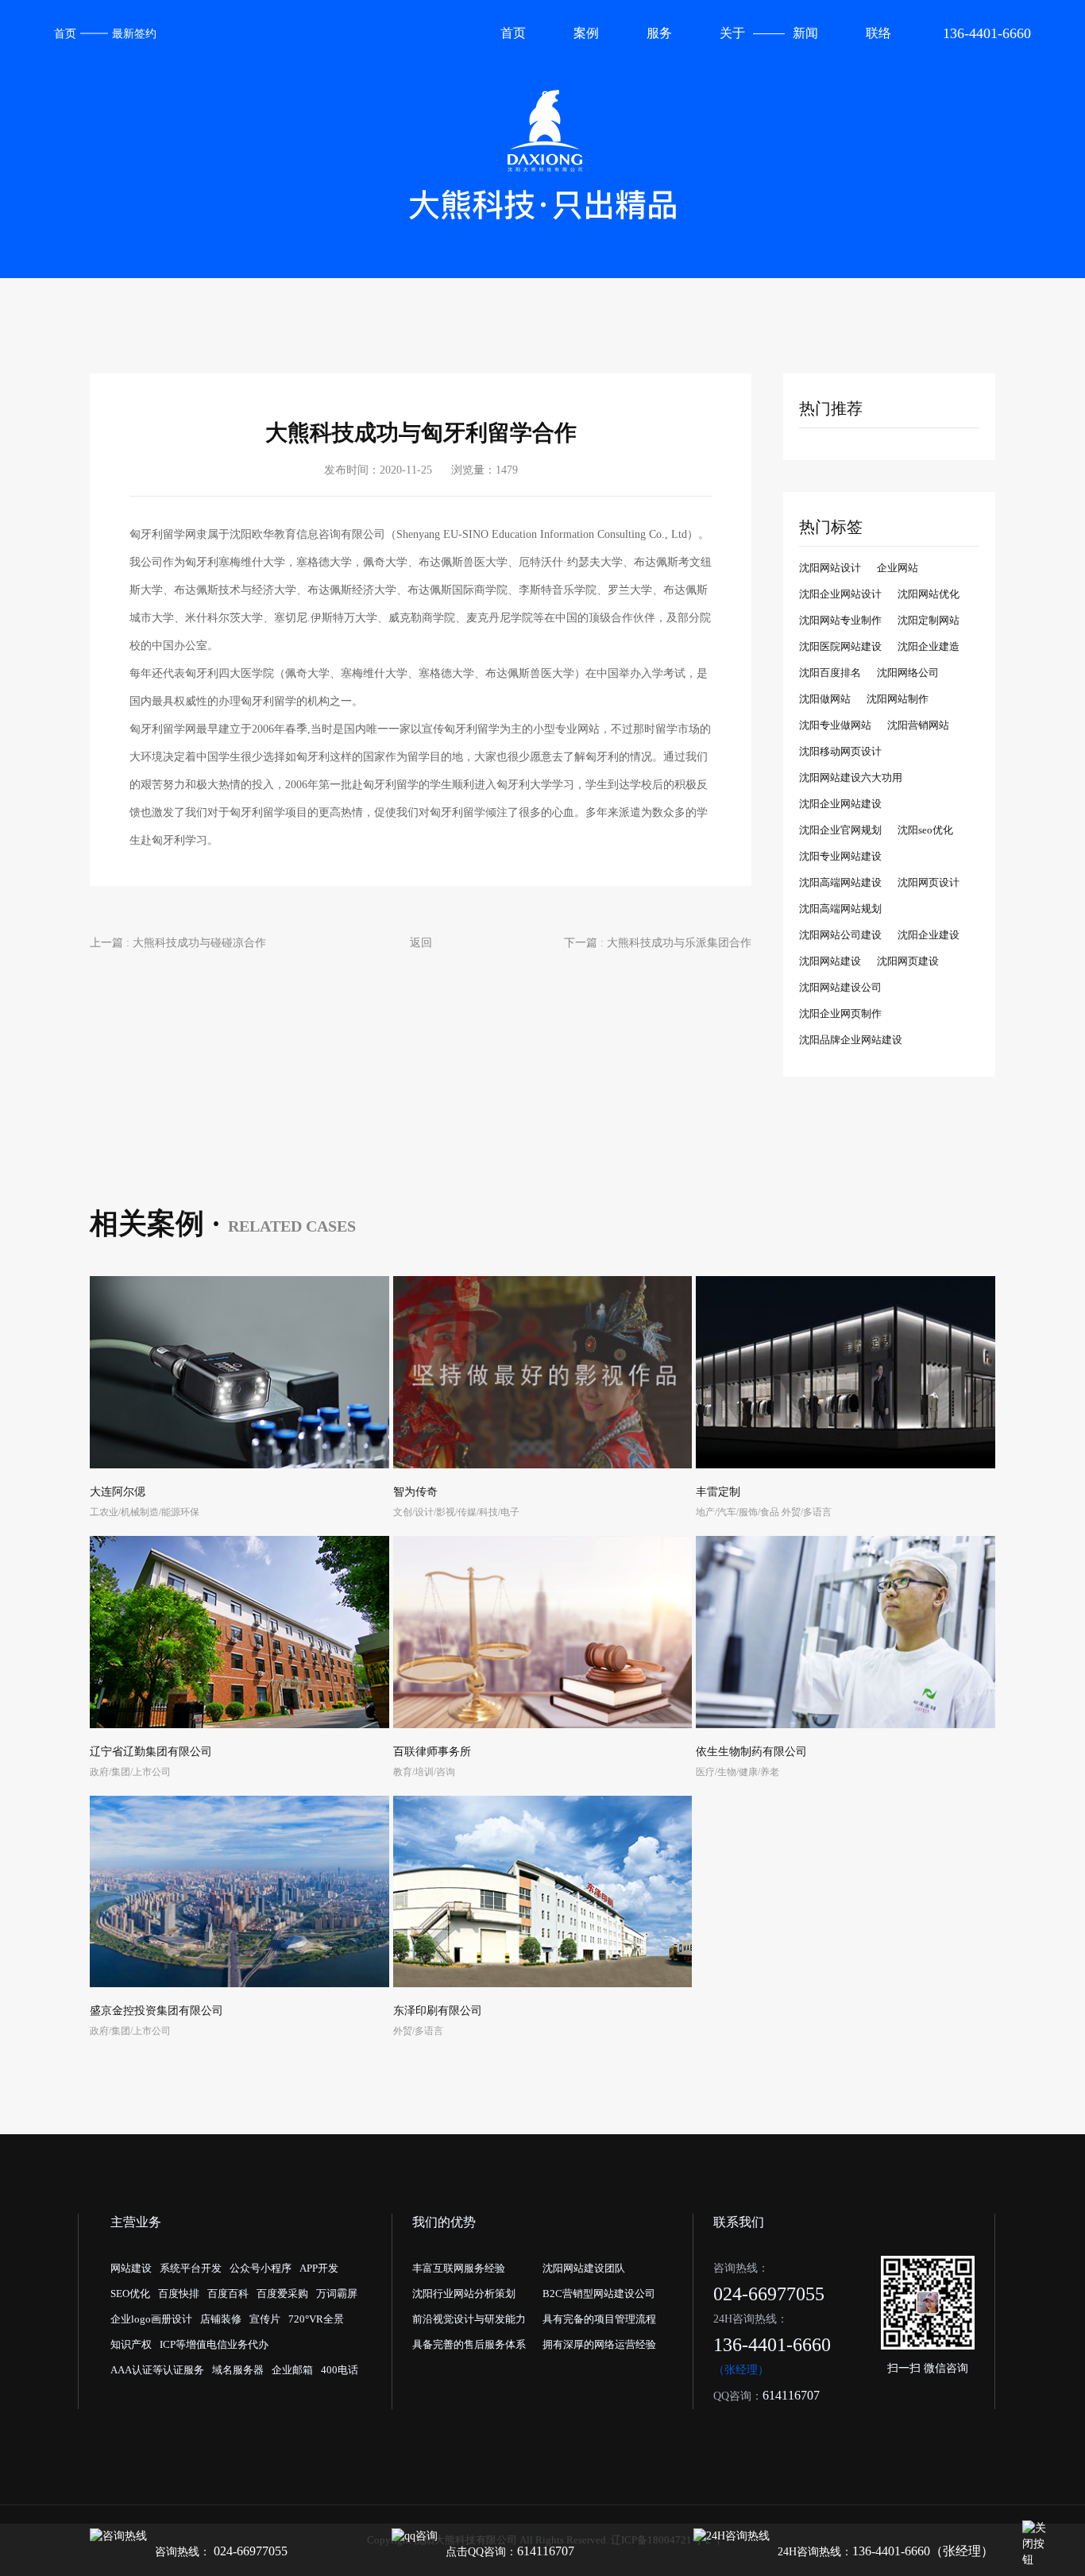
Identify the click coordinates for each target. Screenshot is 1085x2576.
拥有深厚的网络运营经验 (599, 2344)
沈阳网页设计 (929, 882)
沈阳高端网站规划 (840, 909)
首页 (65, 34)
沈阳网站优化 (929, 594)
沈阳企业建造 (929, 646)
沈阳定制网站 (929, 620)
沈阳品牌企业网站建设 (851, 1040)
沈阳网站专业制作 (840, 620)
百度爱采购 (282, 2294)
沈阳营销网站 (918, 725)
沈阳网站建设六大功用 (851, 777)
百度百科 (228, 2294)
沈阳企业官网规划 (840, 830)
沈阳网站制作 (898, 699)
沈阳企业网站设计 (840, 594)
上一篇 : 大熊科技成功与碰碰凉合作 (178, 943)
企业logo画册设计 (151, 2319)
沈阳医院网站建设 (840, 646)
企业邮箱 (292, 2370)
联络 (878, 33)
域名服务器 (238, 2370)
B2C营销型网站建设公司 (599, 2294)
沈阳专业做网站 (835, 725)
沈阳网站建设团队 (584, 2268)
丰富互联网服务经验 (459, 2268)
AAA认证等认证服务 (157, 2370)
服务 (659, 33)
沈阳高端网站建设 (840, 882)
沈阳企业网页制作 (840, 1013)
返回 (421, 943)
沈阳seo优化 (925, 830)
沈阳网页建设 (908, 961)
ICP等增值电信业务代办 (214, 2344)
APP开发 (319, 2268)
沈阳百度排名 (830, 673)
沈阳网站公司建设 (840, 935)
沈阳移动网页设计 (840, 751)
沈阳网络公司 (908, 673)
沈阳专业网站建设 (840, 856)
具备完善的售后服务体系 (469, 2344)
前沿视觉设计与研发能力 (469, 2319)
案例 (586, 33)
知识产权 (131, 2344)
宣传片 (265, 2319)
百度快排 (179, 2294)
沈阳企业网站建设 (840, 804)
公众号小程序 (261, 2268)
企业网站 (898, 568)
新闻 (805, 33)
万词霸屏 (337, 2294)
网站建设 (131, 2268)
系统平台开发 (191, 2268)
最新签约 (134, 34)
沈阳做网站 (825, 699)
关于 (732, 33)
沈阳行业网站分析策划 (464, 2294)
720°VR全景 (316, 2319)
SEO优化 (130, 2294)
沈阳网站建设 (830, 961)
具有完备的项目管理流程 (599, 2319)
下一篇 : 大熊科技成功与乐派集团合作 (658, 943)
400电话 (340, 2370)
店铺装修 (221, 2319)
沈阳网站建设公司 (840, 987)
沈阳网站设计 (830, 568)
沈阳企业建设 (929, 935)
